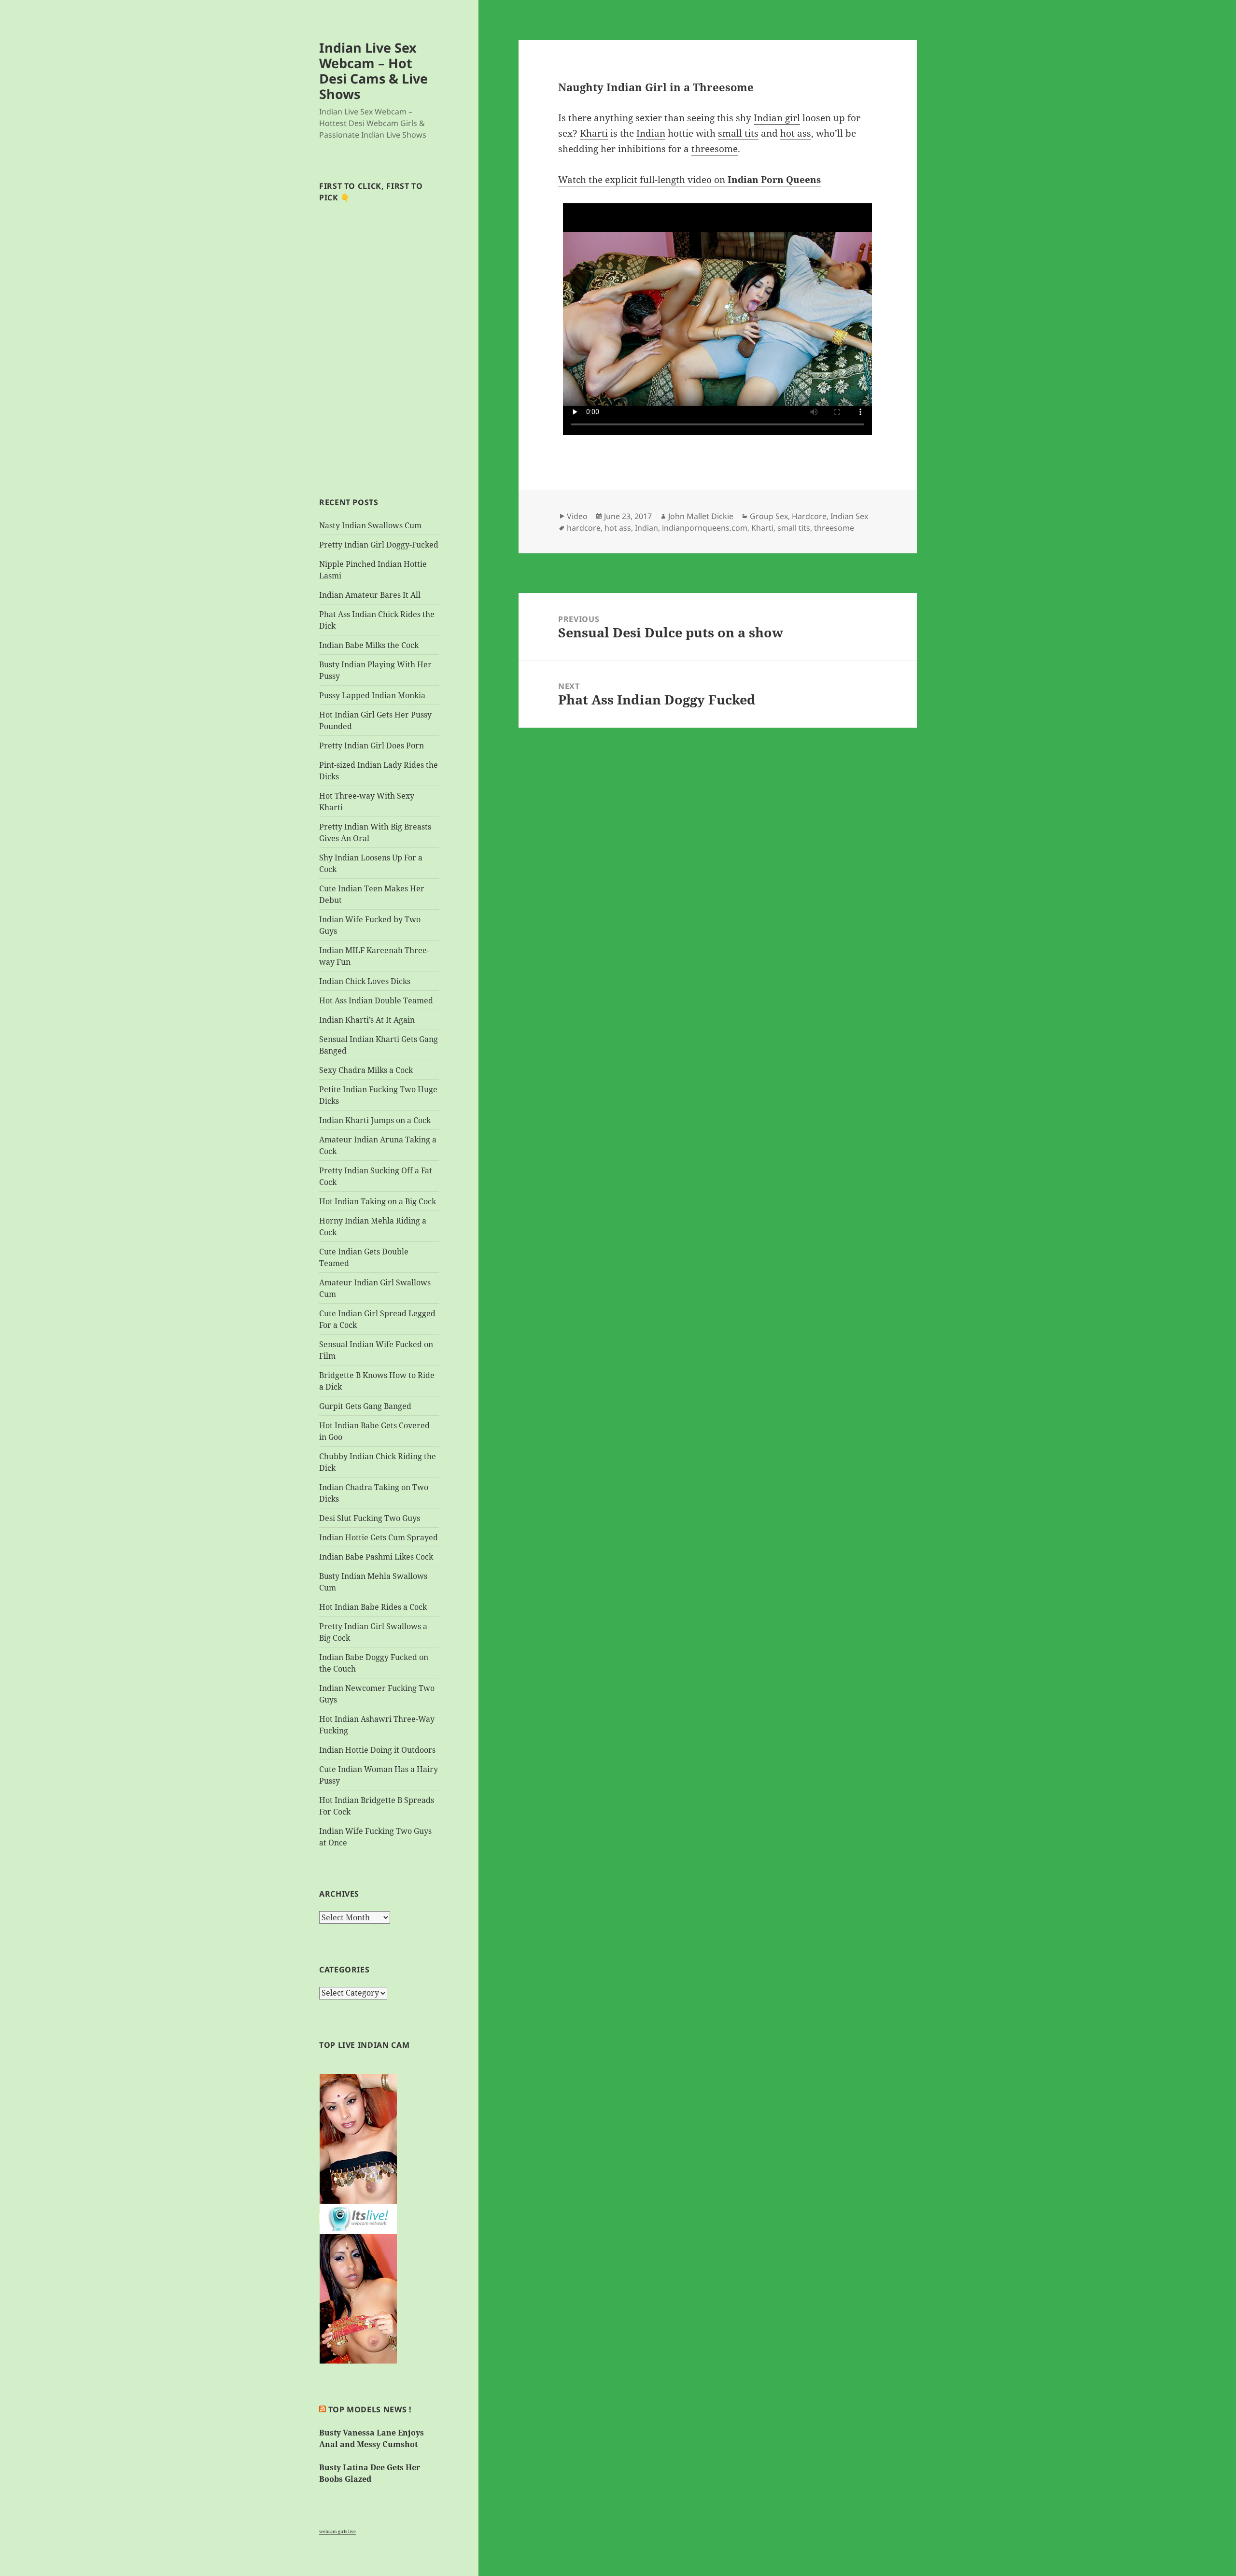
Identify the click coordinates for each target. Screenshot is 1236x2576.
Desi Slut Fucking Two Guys (370, 1518)
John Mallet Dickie (701, 516)
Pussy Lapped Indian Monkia (372, 695)
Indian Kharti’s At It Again (367, 1020)
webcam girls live (337, 2531)
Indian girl (777, 118)
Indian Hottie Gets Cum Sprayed (379, 1537)
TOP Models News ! (370, 2409)
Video (577, 516)
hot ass (796, 133)
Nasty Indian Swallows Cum (370, 525)
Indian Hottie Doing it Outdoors (377, 1750)
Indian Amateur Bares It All (370, 595)
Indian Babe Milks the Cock (369, 645)
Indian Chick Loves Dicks (365, 981)
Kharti (594, 133)
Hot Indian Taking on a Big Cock (378, 1201)
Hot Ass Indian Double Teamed (376, 1000)
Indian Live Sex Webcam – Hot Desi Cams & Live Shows (373, 71)
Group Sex (769, 516)
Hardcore (809, 516)
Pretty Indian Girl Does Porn (372, 746)
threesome (715, 149)
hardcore (584, 528)
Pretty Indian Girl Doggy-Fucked (379, 545)
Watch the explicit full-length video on (689, 180)
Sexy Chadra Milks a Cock (366, 1070)
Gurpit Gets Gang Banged (365, 1406)
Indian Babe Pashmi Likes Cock (376, 1557)
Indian (651, 133)
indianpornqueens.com (705, 528)
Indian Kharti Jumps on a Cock (375, 1120)
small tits (738, 133)
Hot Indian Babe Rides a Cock (373, 1607)
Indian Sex (849, 516)
